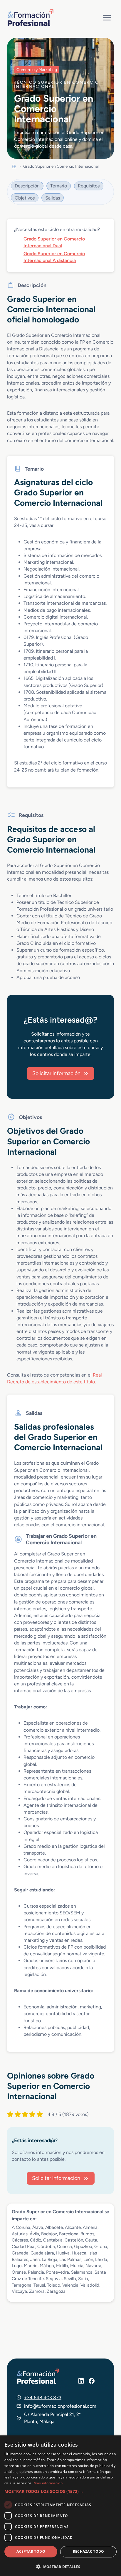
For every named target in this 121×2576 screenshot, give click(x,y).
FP (14, 166)
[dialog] (60, 2506)
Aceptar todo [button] (31, 2551)
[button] (60, 2491)
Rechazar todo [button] (89, 2551)
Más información (48, 2483)
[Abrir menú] (107, 18)
